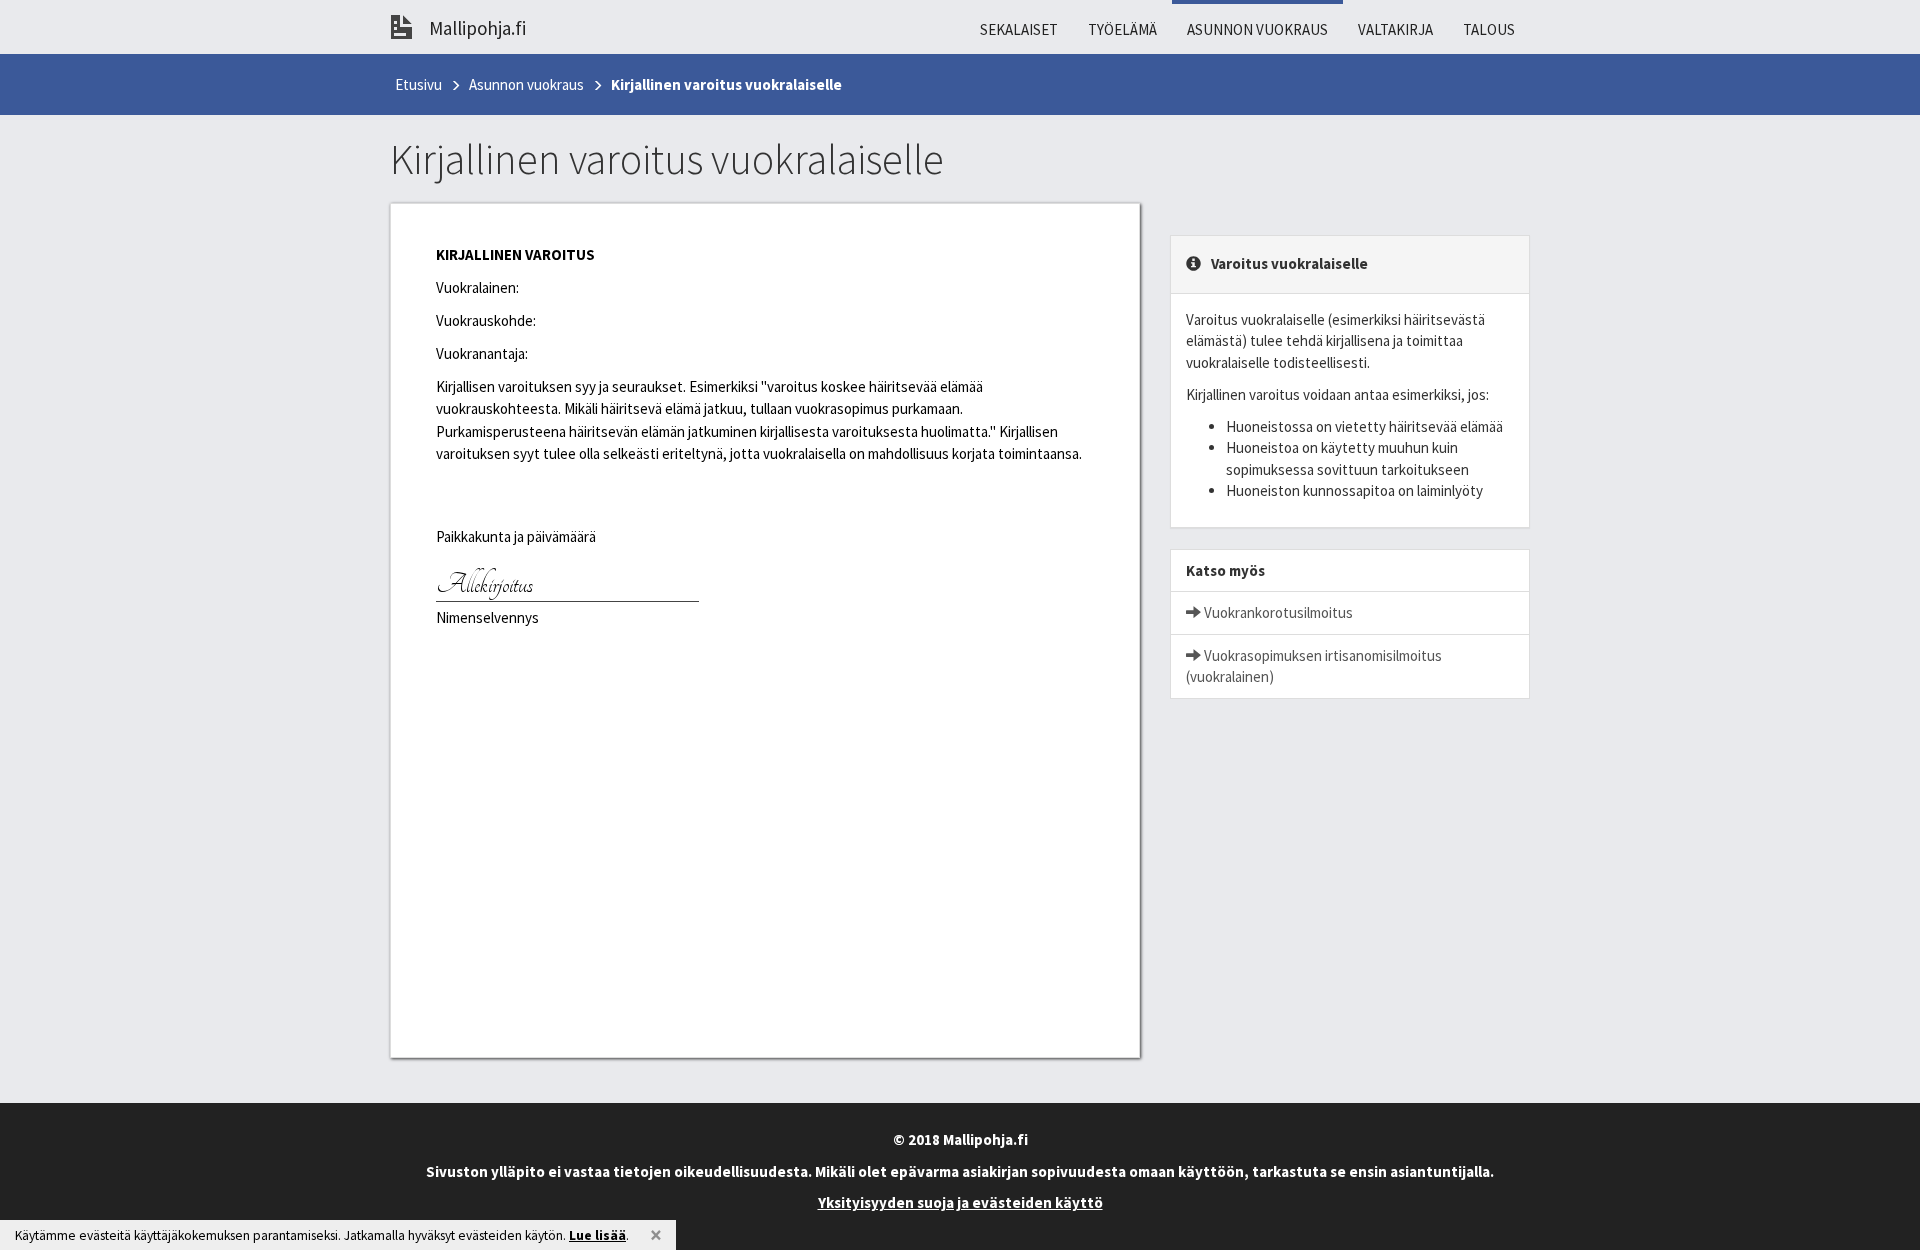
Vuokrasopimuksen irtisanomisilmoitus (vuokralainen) (1314, 666)
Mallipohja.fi (477, 28)
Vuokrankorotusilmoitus (1277, 612)
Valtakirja (1395, 29)
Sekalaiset (1019, 29)
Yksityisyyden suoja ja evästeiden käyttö (960, 1202)
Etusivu (418, 84)
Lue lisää (597, 1235)
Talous (1489, 29)
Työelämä (1122, 29)
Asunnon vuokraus (1257, 29)
